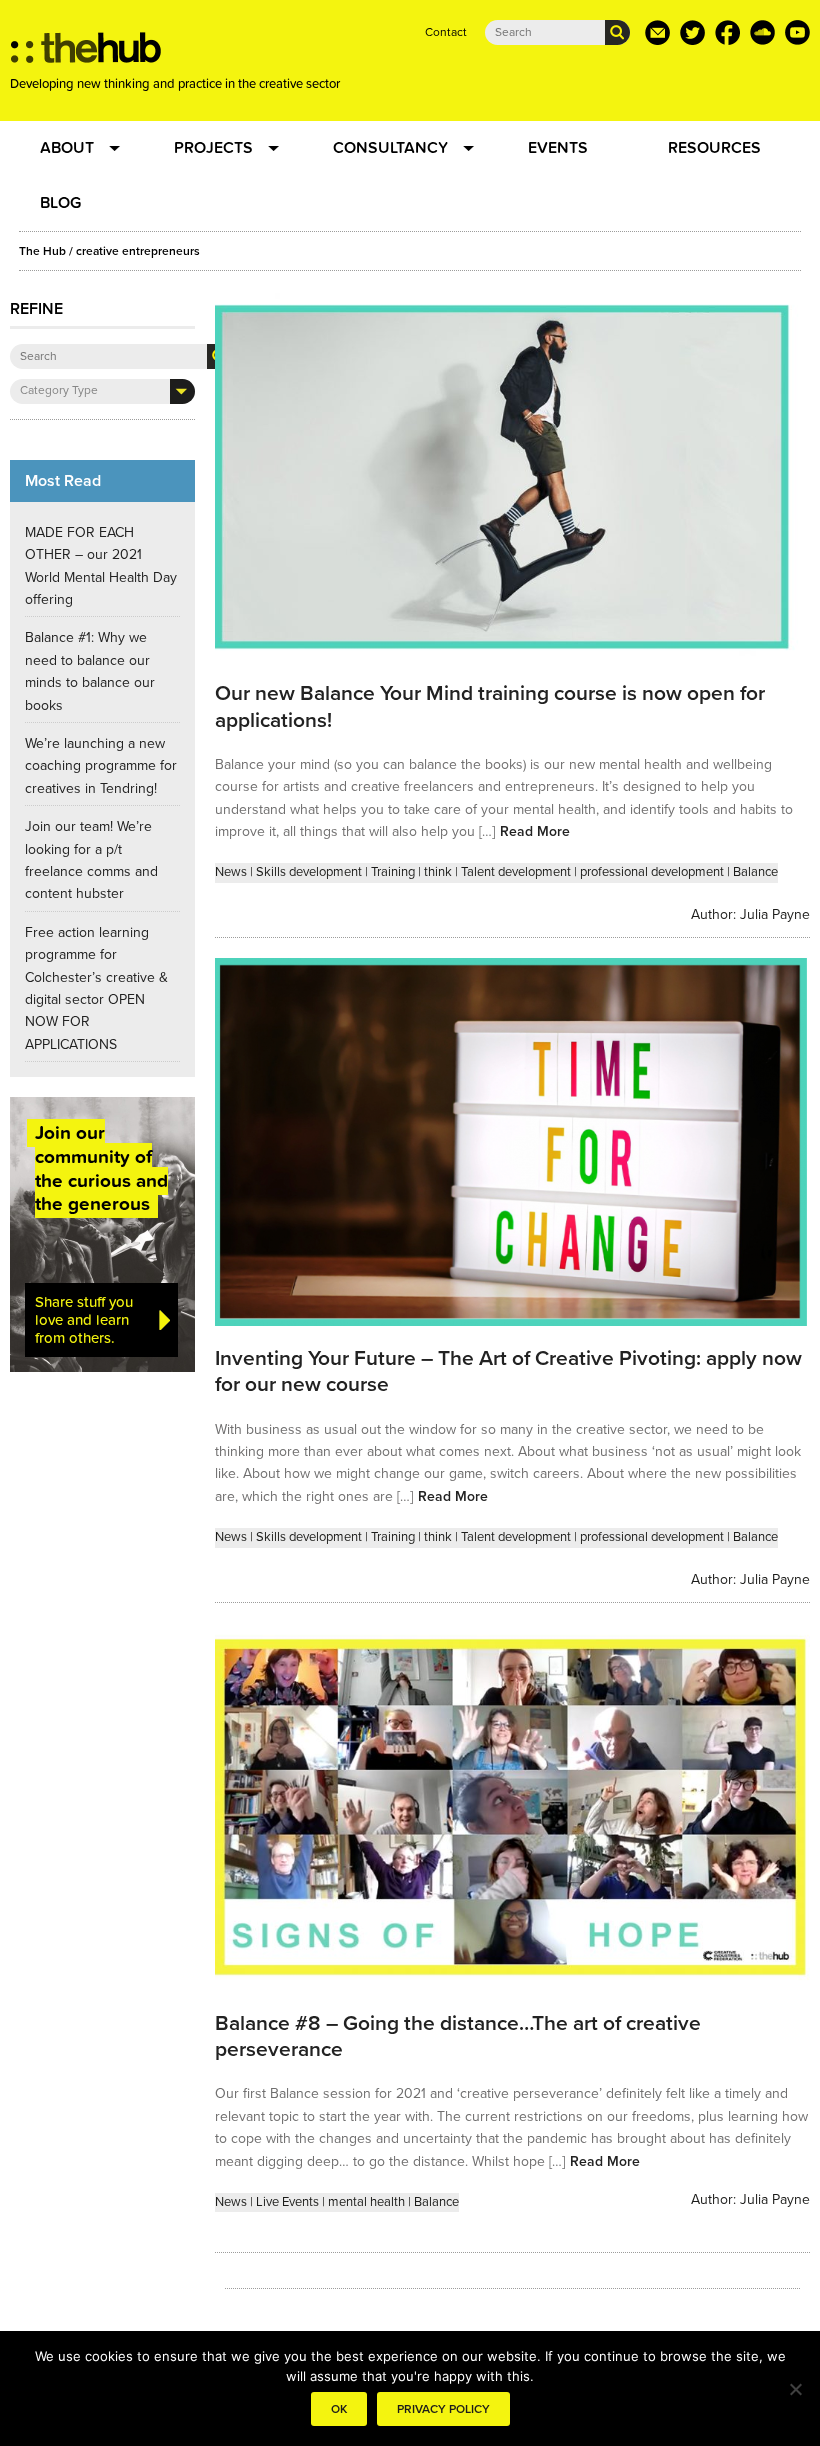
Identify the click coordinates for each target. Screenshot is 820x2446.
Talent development (516, 872)
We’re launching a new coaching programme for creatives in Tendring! (101, 766)
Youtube (797, 32)
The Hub (42, 251)
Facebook (727, 32)
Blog (60, 203)
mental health (366, 2202)
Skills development (309, 872)
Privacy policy (443, 2409)
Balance (755, 872)
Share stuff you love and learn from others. (84, 1320)
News (231, 872)
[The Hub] (86, 53)
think (438, 872)
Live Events (287, 2202)
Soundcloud (762, 32)
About (67, 148)
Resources (714, 148)
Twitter (692, 32)
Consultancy (390, 148)
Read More (535, 831)
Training (393, 872)
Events (558, 148)
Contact (446, 32)
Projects (213, 148)
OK (339, 2409)
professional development (652, 872)
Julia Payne (775, 914)
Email (657, 32)
